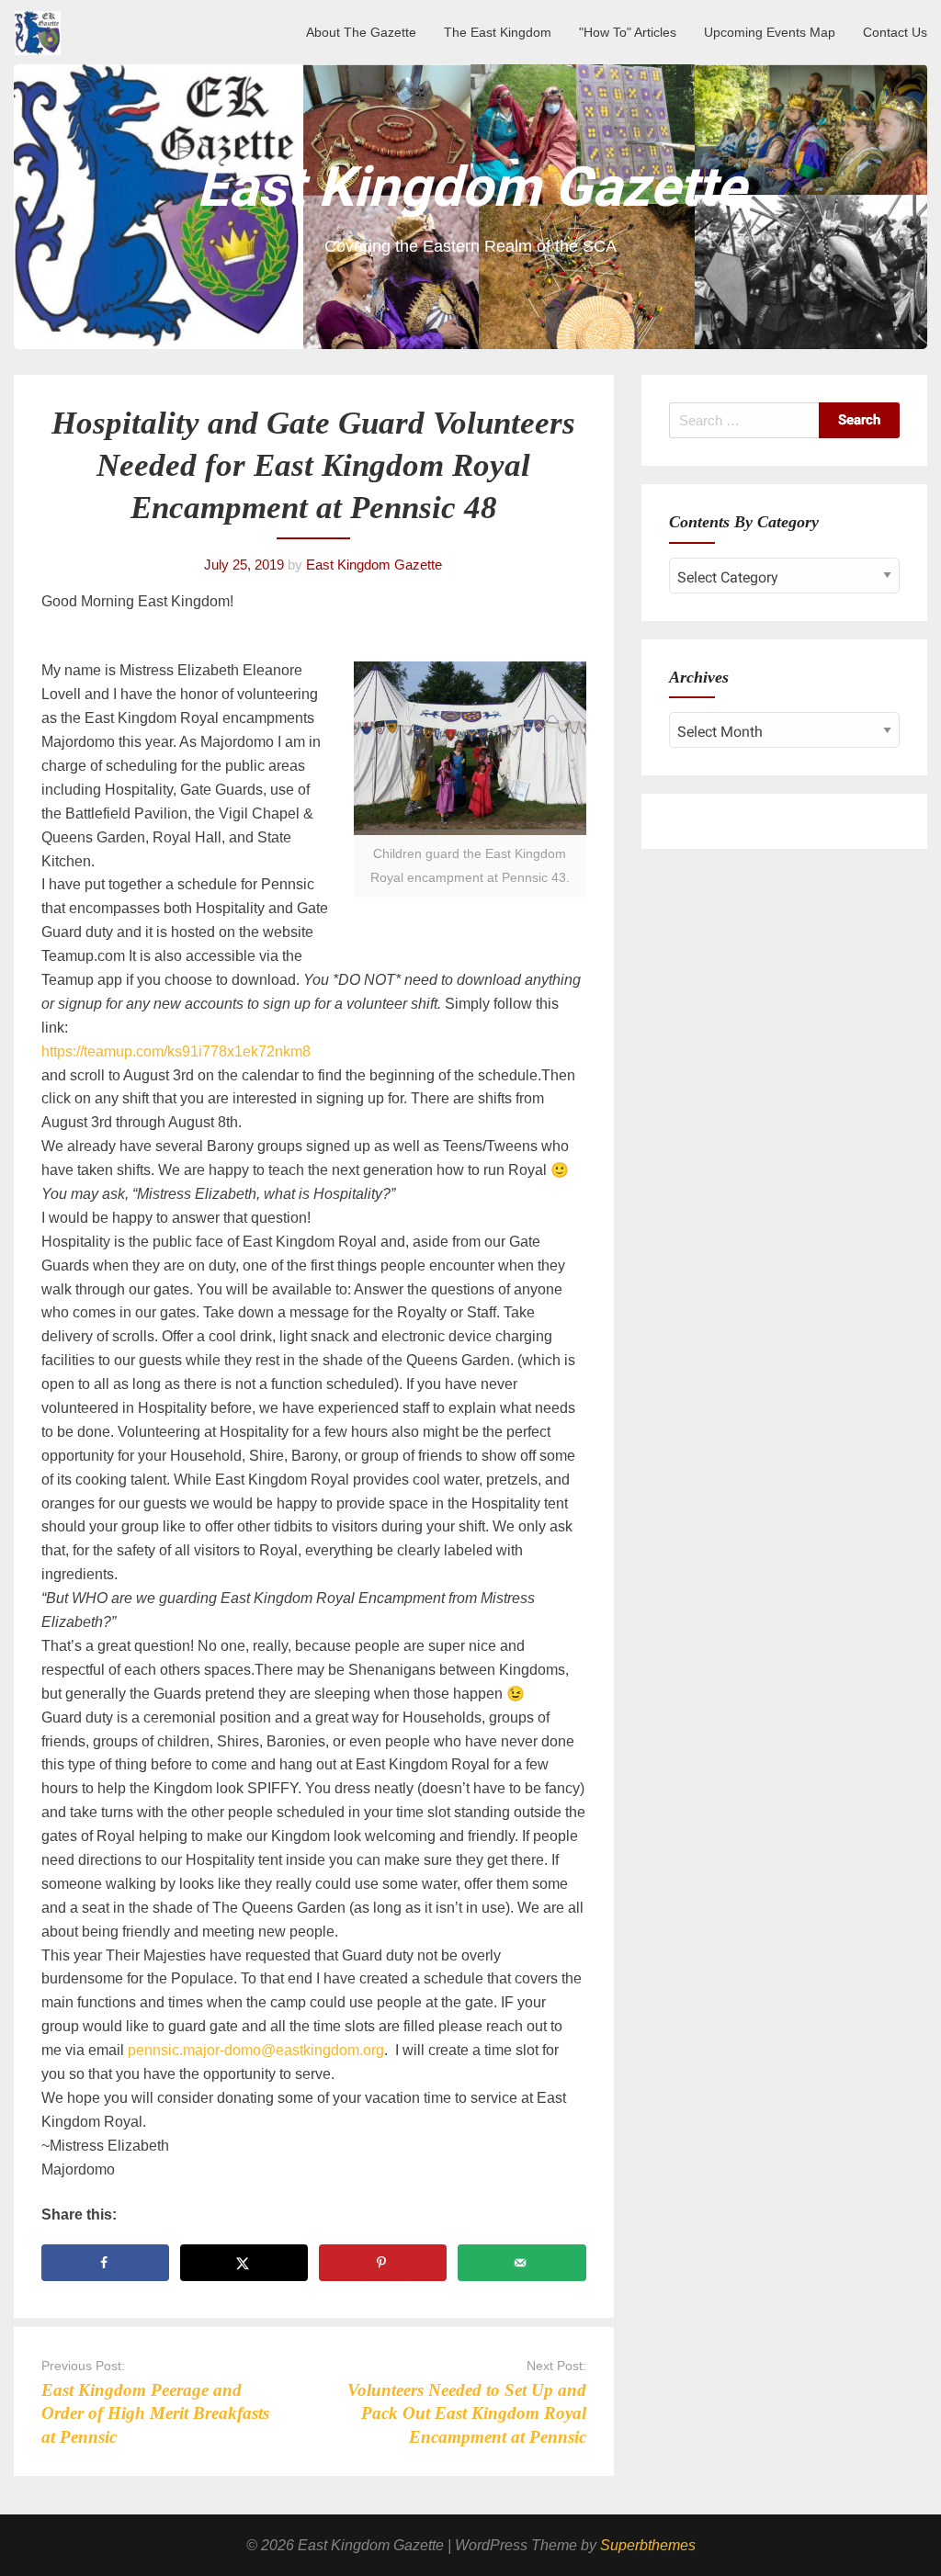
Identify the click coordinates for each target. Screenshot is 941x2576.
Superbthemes (648, 2545)
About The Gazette (361, 32)
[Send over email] (522, 2263)
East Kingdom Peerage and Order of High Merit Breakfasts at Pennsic (155, 2413)
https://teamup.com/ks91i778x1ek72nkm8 (176, 1051)
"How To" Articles (628, 32)
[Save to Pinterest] (383, 2263)
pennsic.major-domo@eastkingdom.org (256, 2050)
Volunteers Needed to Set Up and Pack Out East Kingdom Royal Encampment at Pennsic (467, 2413)
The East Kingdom (498, 32)
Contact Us (895, 32)
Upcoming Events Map (770, 32)
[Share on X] (244, 2263)
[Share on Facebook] (105, 2263)
